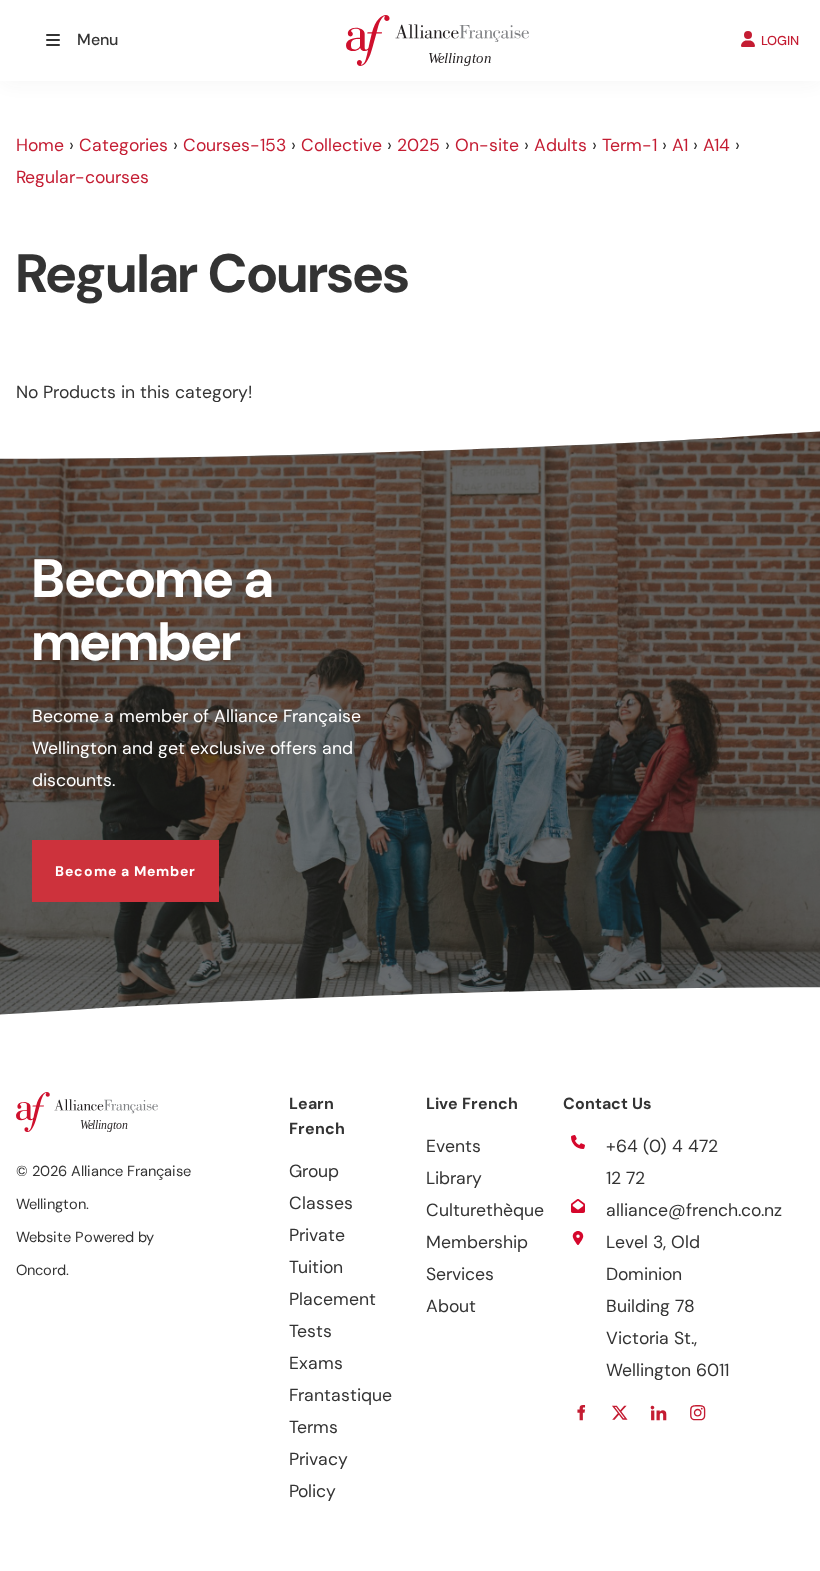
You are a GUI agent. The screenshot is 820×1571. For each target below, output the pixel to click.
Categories (123, 145)
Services (460, 1274)
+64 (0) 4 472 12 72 (662, 1162)
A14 (716, 145)
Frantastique (340, 1395)
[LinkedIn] (659, 1412)
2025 (418, 145)
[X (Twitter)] (620, 1412)
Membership (477, 1242)
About (451, 1306)
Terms (313, 1427)
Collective (341, 145)
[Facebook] (581, 1412)
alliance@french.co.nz (694, 1210)
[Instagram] (698, 1412)
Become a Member (102, 856)
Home (40, 145)
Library (454, 1178)
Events (453, 1146)
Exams (316, 1363)
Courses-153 (234, 145)
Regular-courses (82, 177)
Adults (560, 145)
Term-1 (629, 145)
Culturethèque (485, 1210)
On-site (487, 145)
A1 (680, 145)
